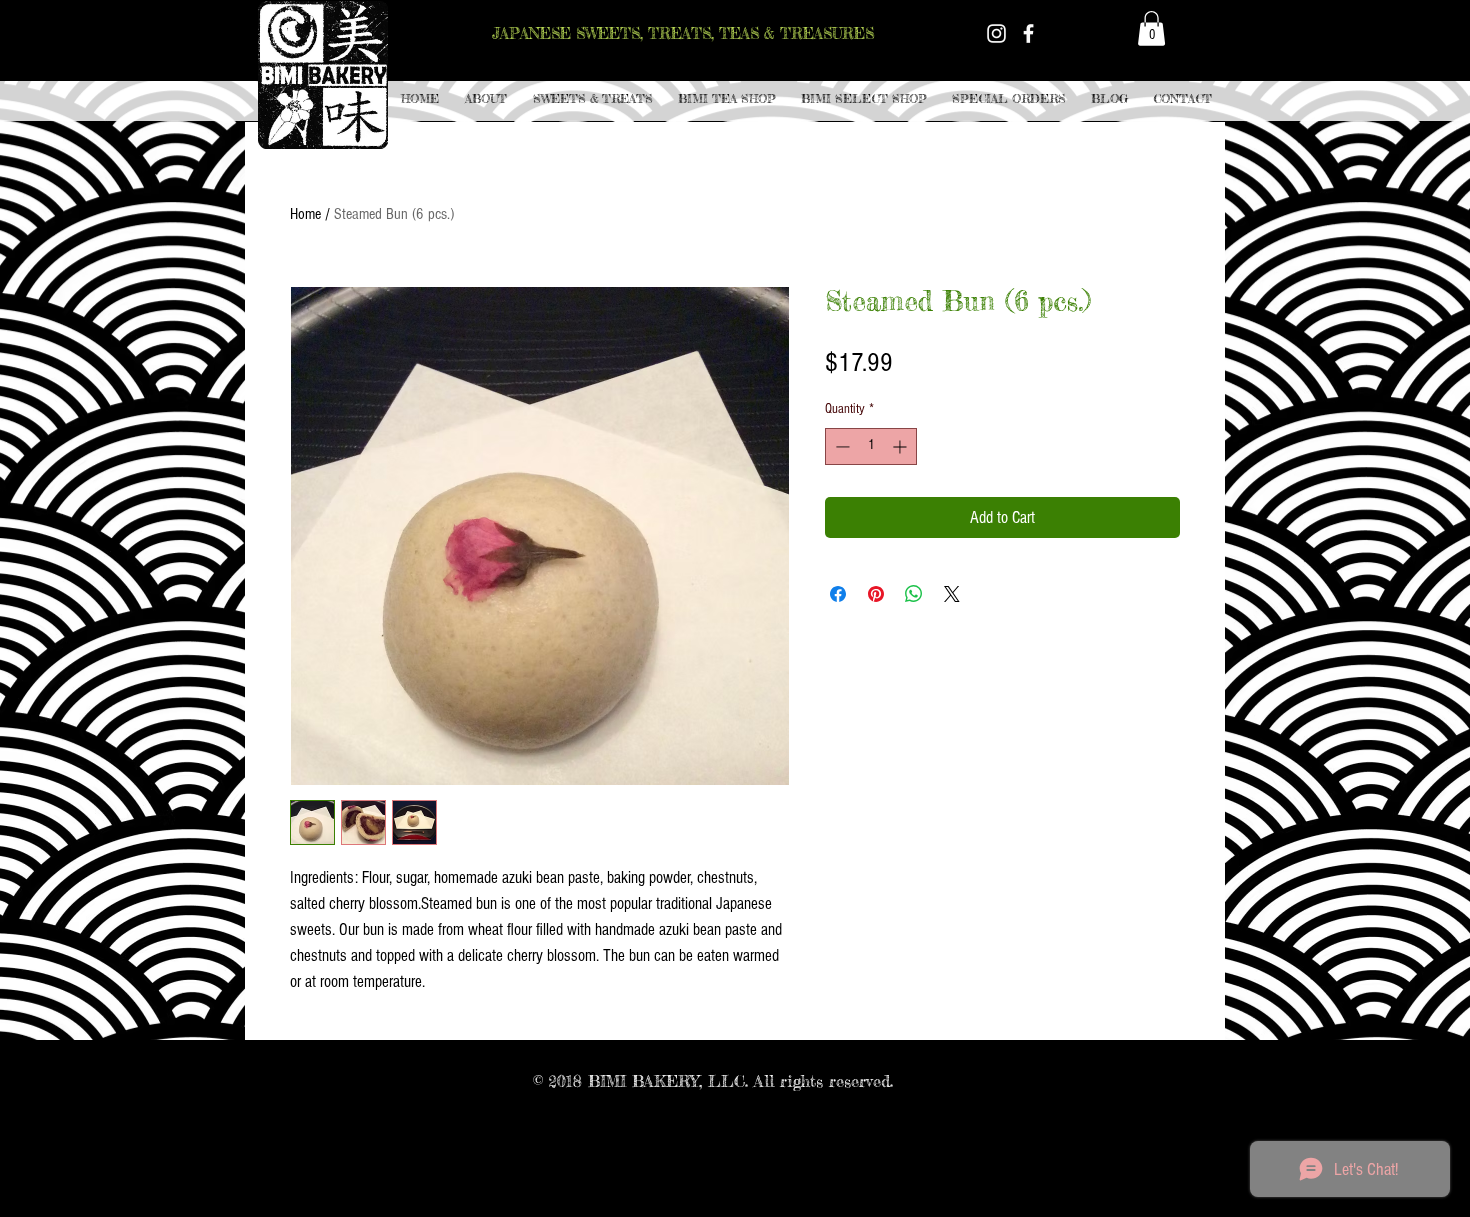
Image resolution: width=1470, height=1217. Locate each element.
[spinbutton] (871, 446)
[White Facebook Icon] (1028, 33)
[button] (592, 99)
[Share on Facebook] (838, 594)
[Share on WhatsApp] (914, 594)
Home (305, 214)
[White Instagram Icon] (996, 33)
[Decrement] (840, 446)
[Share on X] (952, 594)
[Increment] (901, 446)
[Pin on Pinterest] (876, 594)
